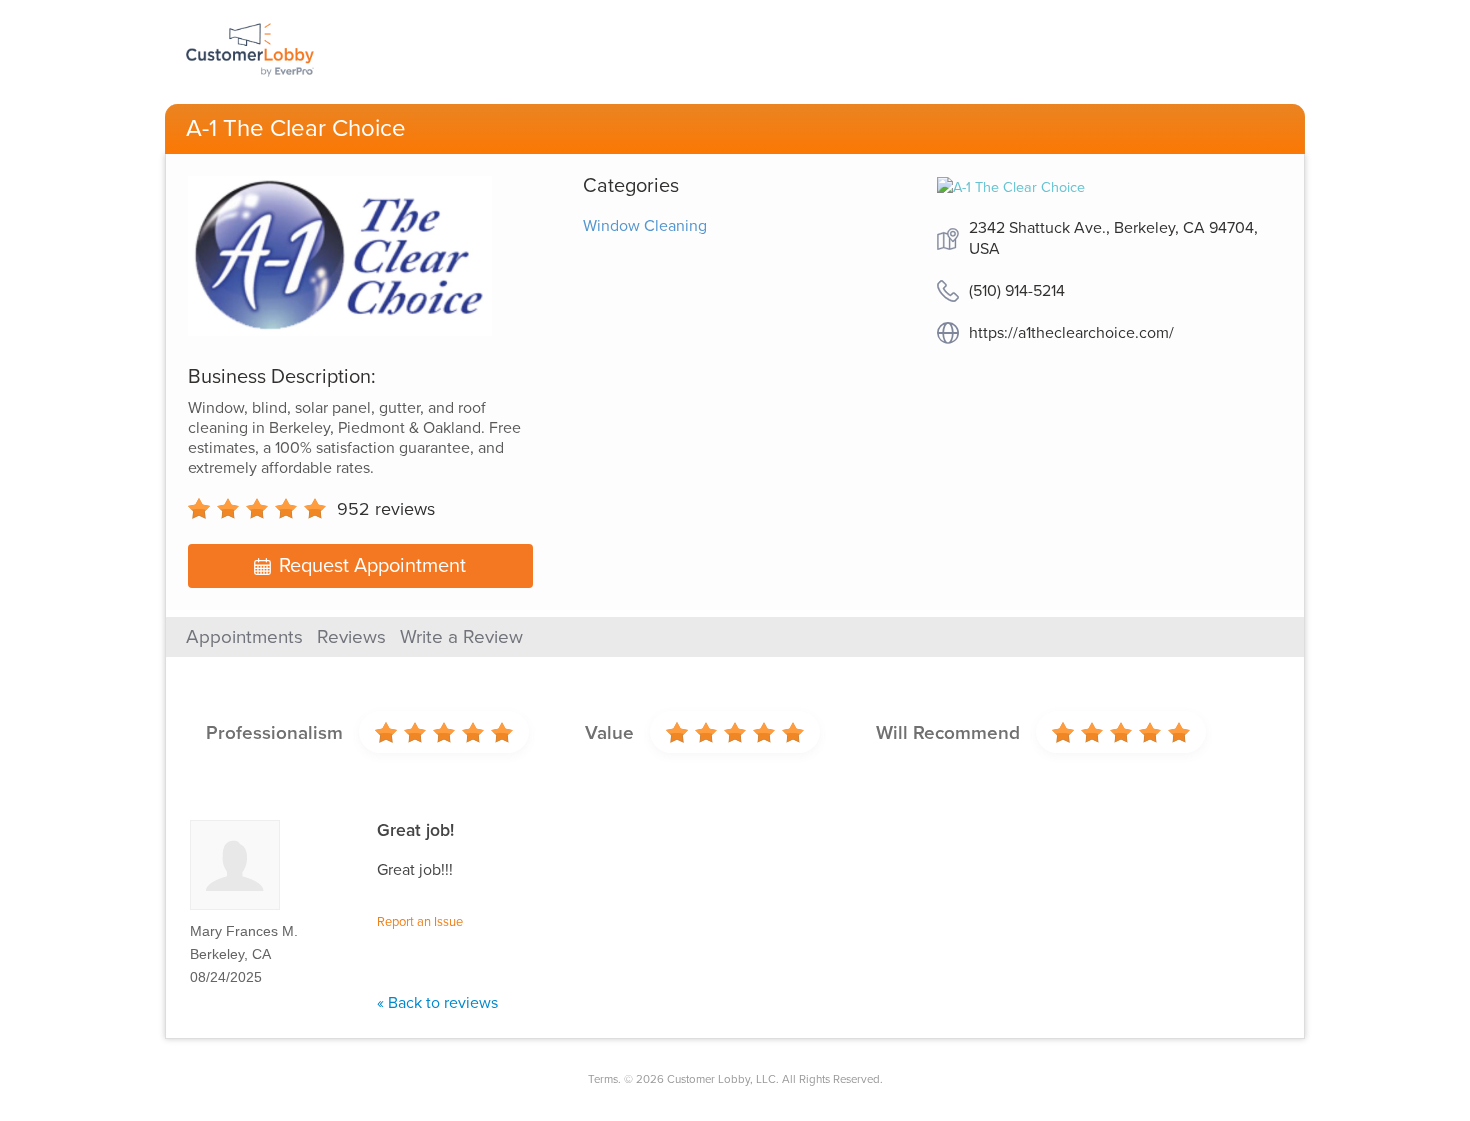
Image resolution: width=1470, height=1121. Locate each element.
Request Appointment (372, 566)
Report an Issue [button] (420, 922)
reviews (386, 509)
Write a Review (461, 637)
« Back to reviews (437, 1003)
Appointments (244, 637)
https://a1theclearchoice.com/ (1071, 333)
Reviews (351, 637)
